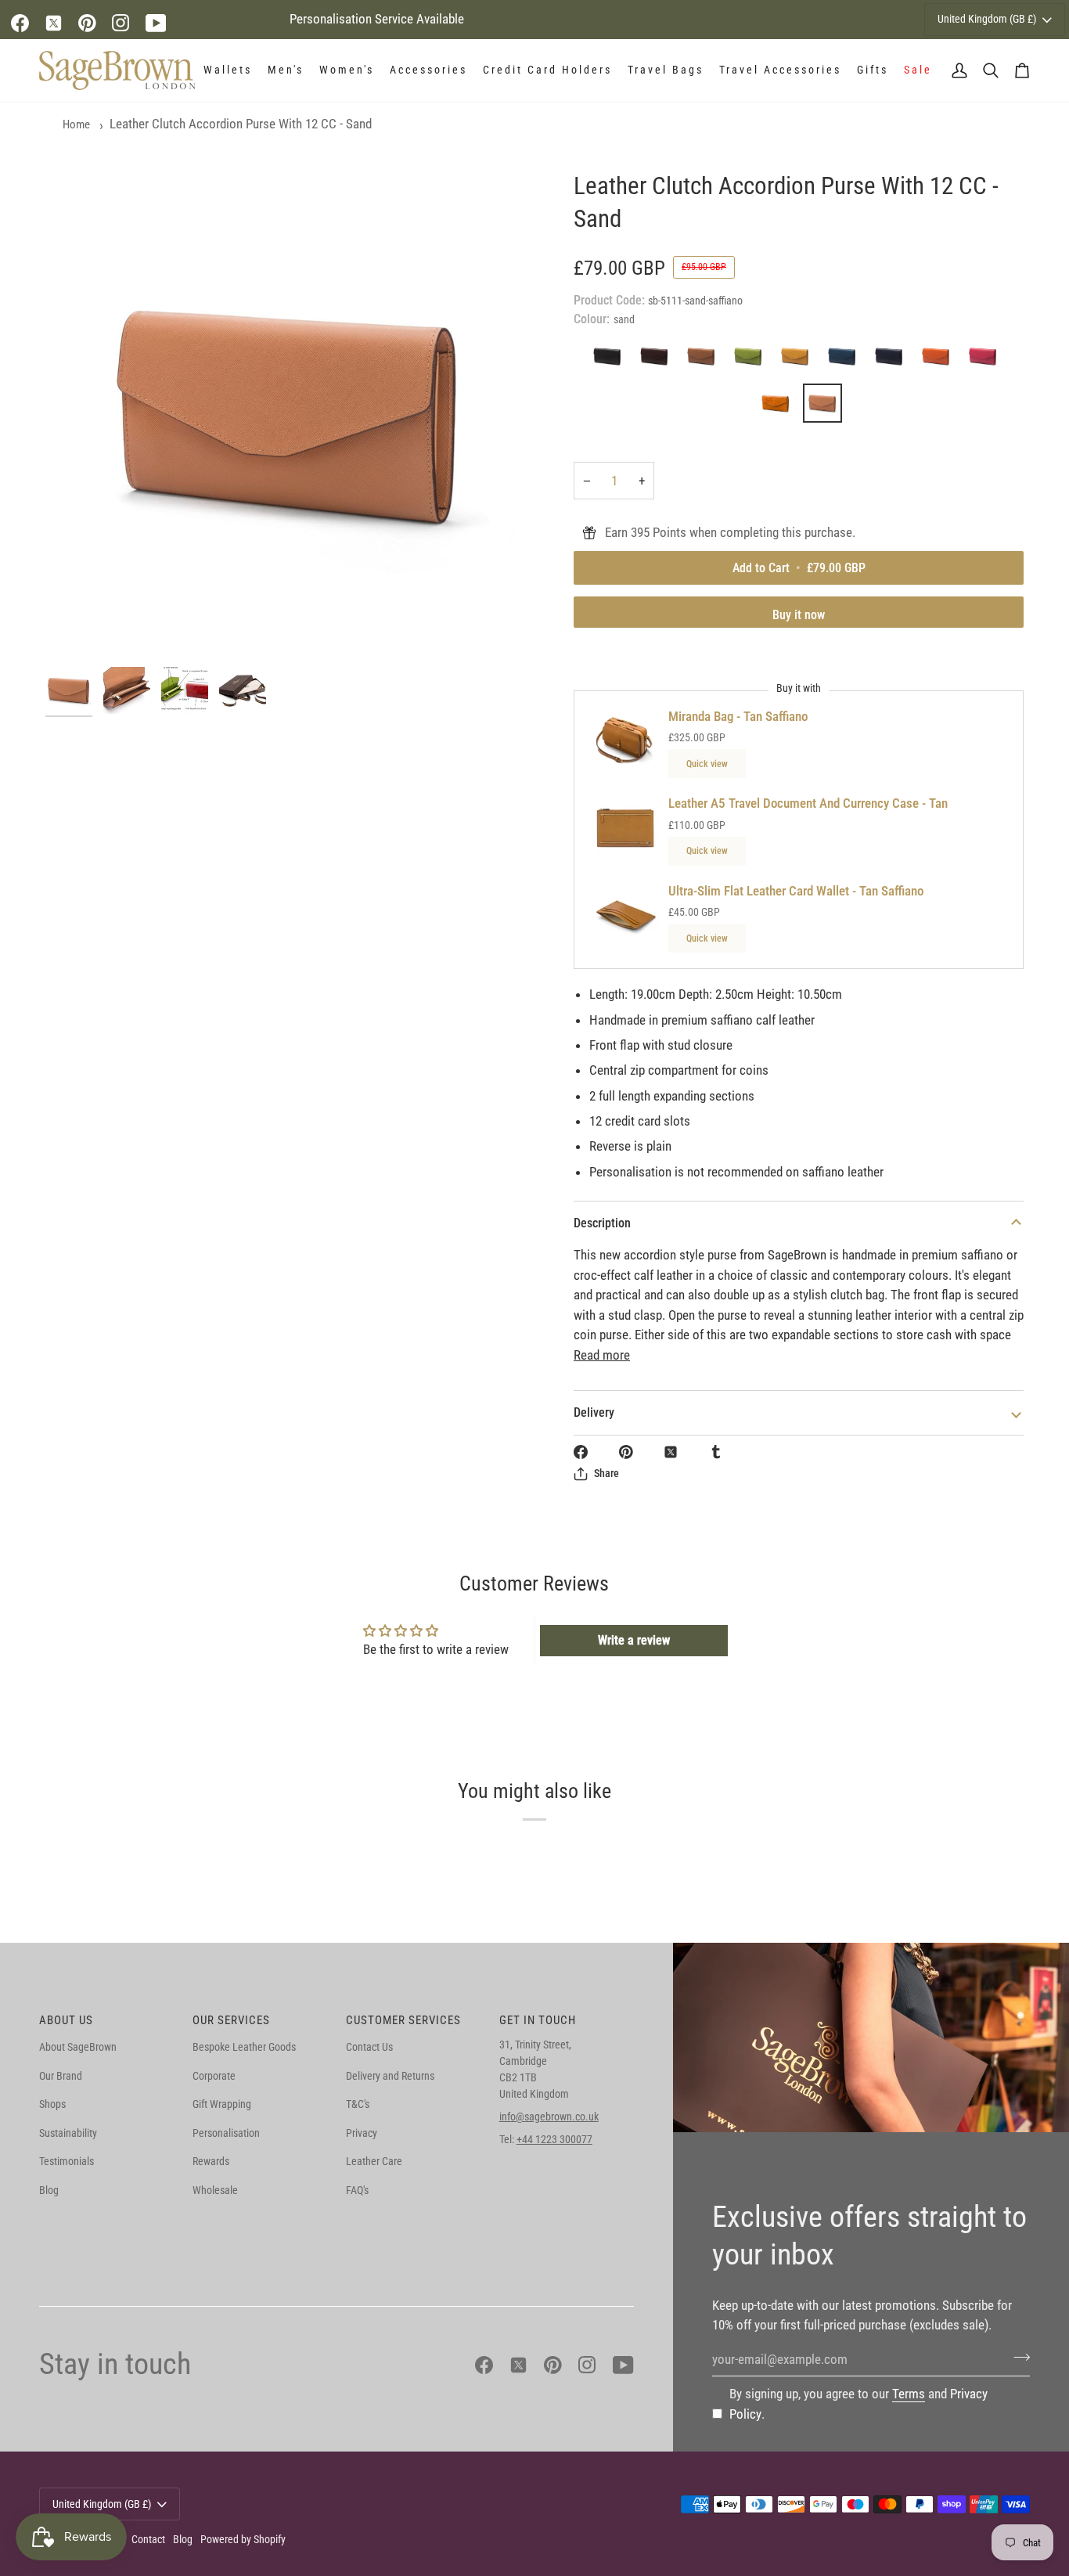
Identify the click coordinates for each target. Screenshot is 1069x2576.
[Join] (1017, 2358)
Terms (909, 2394)
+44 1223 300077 (554, 2139)
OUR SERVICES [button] (231, 2020)
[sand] (822, 407)
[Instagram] (121, 23)
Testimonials (67, 2161)
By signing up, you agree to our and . (858, 2404)
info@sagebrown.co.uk (549, 2117)
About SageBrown (78, 2047)
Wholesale (215, 2190)
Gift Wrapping (222, 2104)
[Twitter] (54, 23)
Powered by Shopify (243, 2539)
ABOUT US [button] (66, 2020)
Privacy (362, 2133)
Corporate (214, 2076)
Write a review (634, 1640)
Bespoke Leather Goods (244, 2047)
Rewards (211, 2161)
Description (602, 1223)
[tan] (705, 360)
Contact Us (369, 2047)
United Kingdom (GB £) (987, 19)
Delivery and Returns (390, 2076)
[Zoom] (290, 414)
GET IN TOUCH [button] (538, 2020)
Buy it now (799, 615)
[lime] (752, 360)
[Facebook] (20, 23)
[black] (611, 360)
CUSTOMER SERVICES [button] (403, 2020)
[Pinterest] (87, 23)
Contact (148, 2539)
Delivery (594, 1412)
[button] (228, 70)
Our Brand (61, 2076)
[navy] (893, 360)
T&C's (358, 2104)
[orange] (940, 360)
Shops (52, 2104)
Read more (602, 1355)
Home (76, 124)
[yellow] (799, 360)
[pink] (987, 360)
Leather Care (374, 2161)
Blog (49, 2190)
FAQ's (357, 2190)
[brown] (658, 360)
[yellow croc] (779, 407)
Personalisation (226, 2133)
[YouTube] (156, 23)
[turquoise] (846, 360)
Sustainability (68, 2133)
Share (606, 1473)
